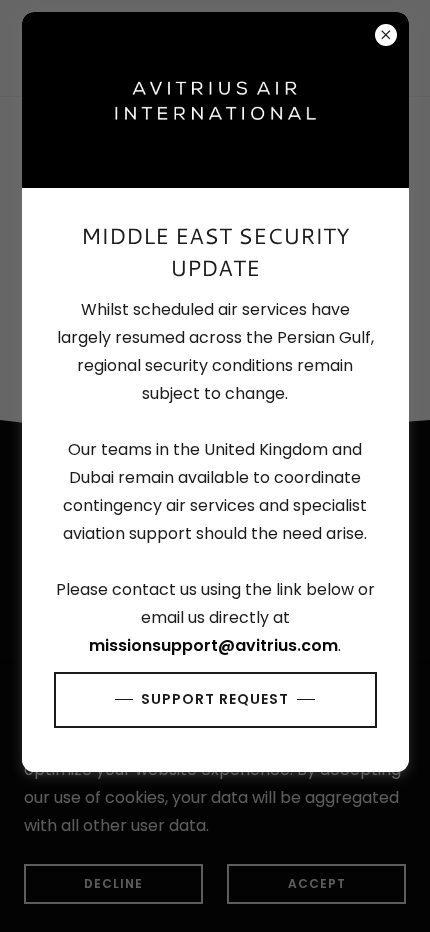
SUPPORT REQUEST (215, 699)
